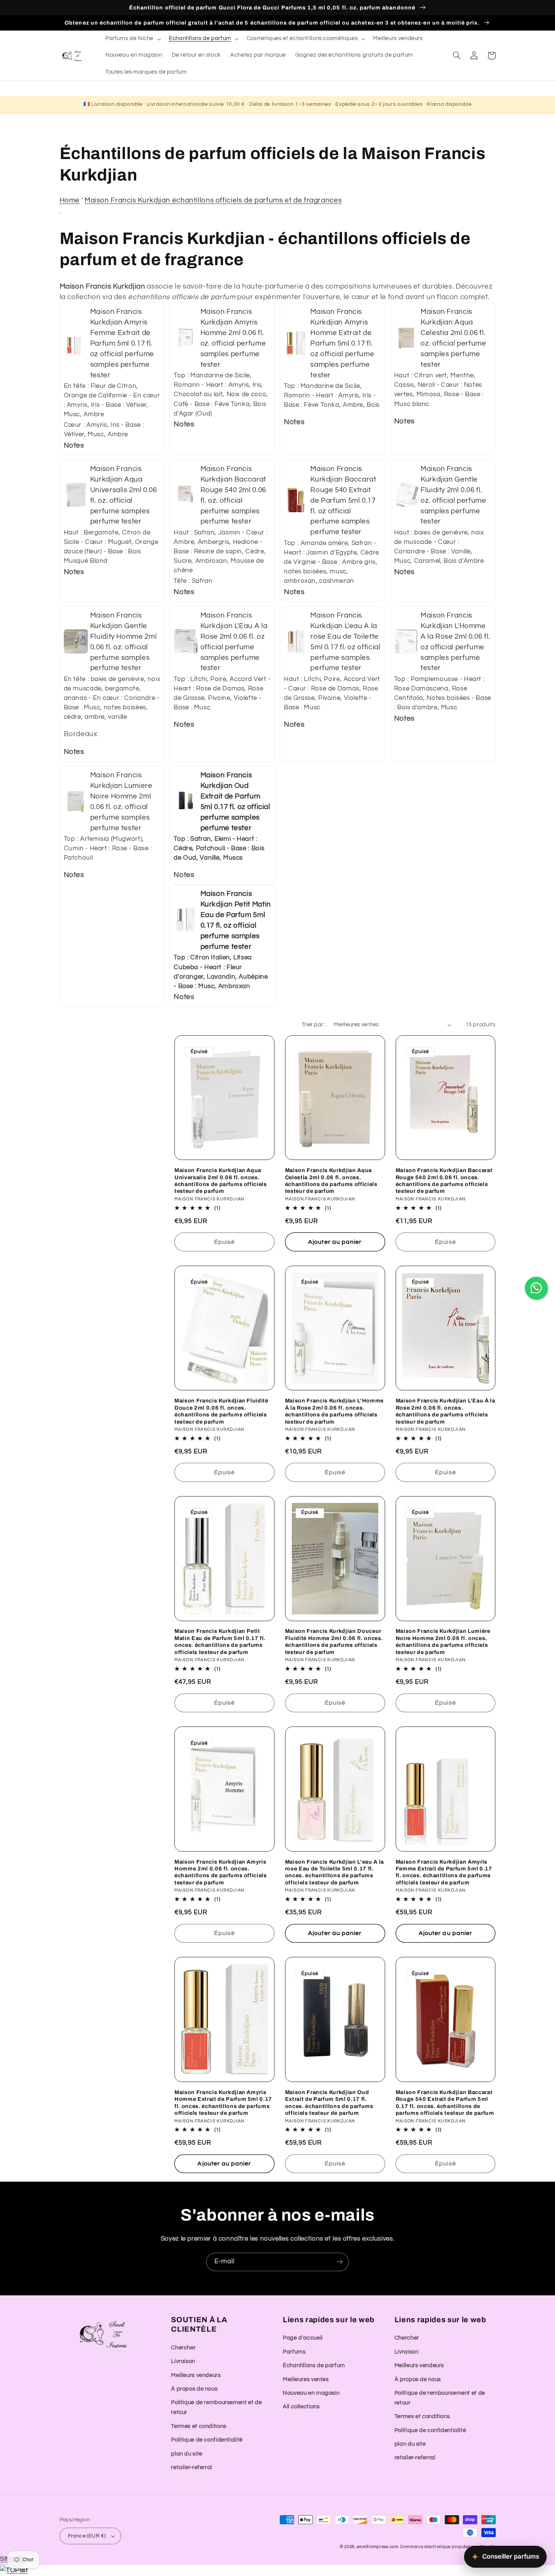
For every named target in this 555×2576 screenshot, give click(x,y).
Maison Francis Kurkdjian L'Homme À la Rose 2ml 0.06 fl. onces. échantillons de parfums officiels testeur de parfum (334, 1411)
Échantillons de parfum (314, 2365)
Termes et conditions (199, 2426)
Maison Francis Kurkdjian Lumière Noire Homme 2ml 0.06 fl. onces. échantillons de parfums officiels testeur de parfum (443, 1641)
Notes (74, 446)
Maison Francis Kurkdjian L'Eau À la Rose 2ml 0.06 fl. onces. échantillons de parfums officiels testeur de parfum (446, 1411)
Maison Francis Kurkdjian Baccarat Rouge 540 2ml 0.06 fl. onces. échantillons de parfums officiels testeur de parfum (444, 1181)
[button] (132, 39)
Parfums (294, 2352)
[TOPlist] (14, 2570)
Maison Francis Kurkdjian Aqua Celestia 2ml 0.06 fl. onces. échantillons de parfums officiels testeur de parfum (331, 1181)
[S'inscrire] (340, 2262)
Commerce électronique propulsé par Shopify (448, 2547)
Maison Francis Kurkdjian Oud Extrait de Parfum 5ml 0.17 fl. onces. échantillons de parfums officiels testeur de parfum (329, 2103)
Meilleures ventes (306, 2379)
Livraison (183, 2361)
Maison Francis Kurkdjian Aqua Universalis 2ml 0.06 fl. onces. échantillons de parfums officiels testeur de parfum (221, 1181)
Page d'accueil (303, 2338)
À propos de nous (194, 2389)
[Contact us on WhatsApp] (536, 1288)
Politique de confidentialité (207, 2440)
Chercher (183, 2348)
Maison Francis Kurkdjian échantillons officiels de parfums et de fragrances (213, 200)
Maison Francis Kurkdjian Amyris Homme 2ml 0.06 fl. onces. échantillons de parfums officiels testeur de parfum (221, 1872)
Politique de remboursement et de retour (216, 2407)
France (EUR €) (87, 2536)
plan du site (187, 2454)
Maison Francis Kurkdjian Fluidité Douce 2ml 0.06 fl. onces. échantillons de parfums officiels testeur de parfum (221, 1411)
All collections (301, 2407)
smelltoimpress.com (378, 2547)
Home (70, 200)
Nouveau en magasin (311, 2393)
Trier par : (314, 1025)
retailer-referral (192, 2467)
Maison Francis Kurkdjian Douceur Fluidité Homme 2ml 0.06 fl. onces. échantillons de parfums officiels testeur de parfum (334, 1641)
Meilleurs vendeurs (196, 2375)
